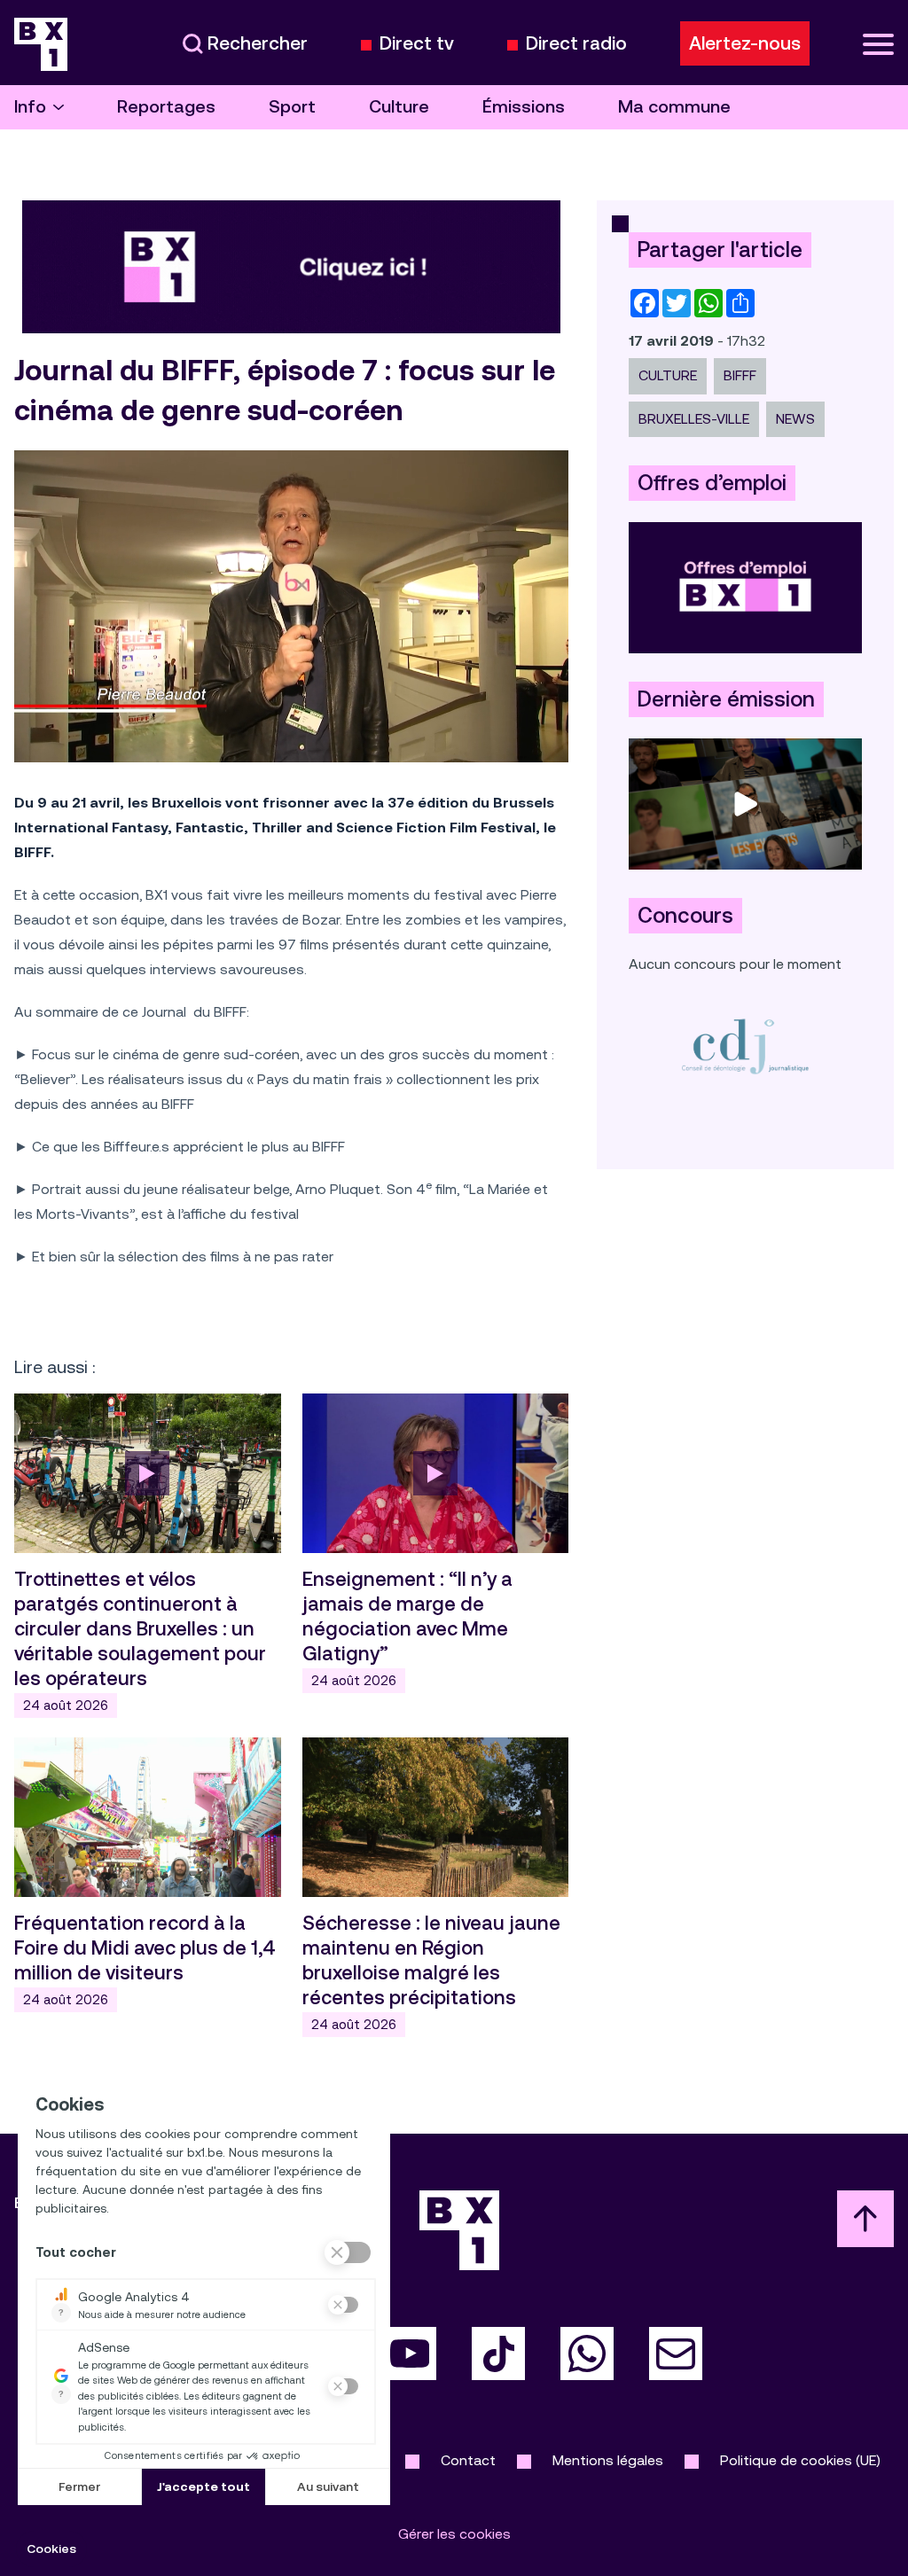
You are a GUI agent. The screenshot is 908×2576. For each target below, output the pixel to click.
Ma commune (674, 107)
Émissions (524, 107)
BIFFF (740, 375)
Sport (292, 107)
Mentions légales (608, 2460)
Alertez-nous (745, 43)
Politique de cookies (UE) (800, 2460)
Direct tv (417, 44)
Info (30, 107)
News (795, 419)
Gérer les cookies (454, 2534)
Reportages (166, 107)
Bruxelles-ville (694, 419)
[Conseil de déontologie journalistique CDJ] (745, 1046)
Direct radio (576, 44)
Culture (399, 107)
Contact (468, 2460)
